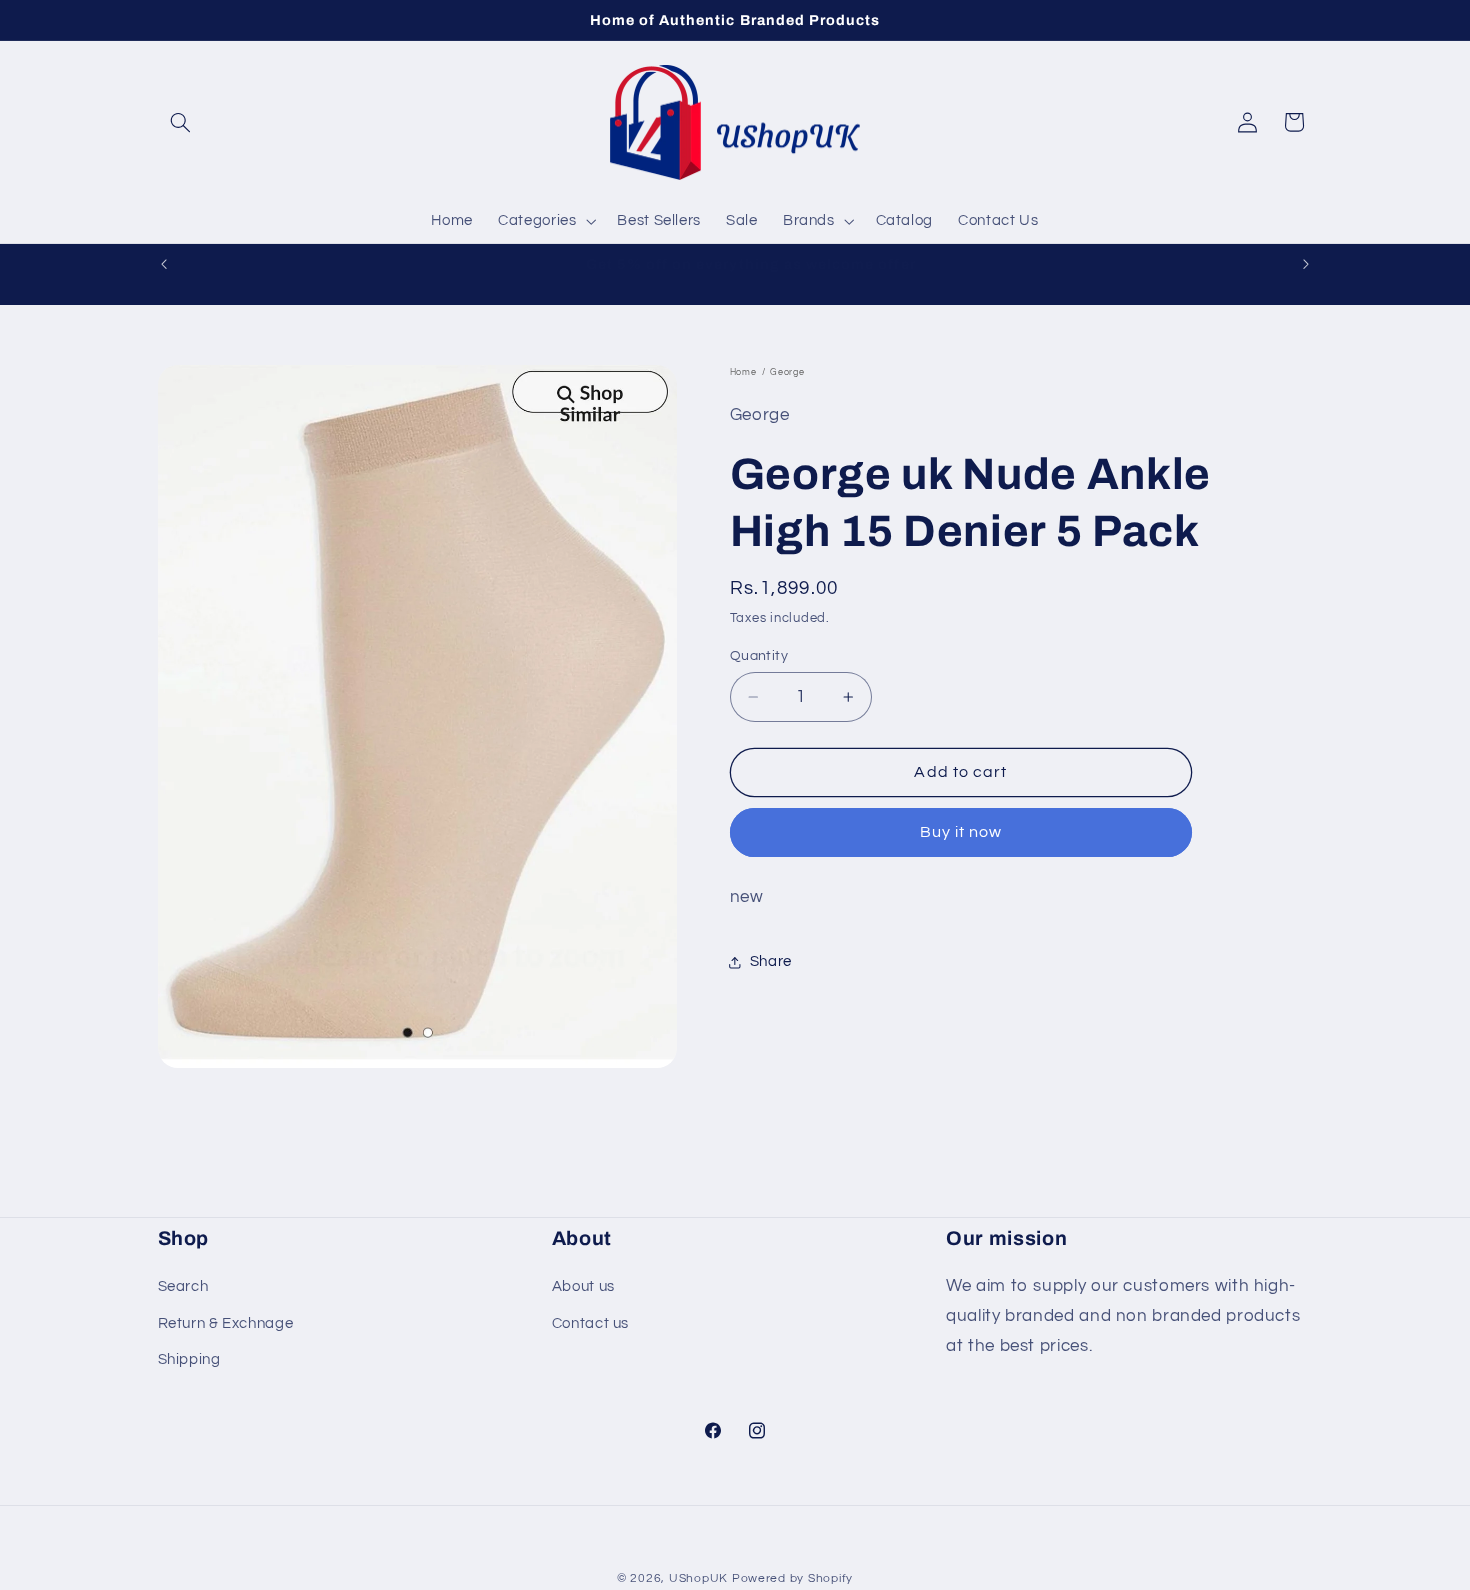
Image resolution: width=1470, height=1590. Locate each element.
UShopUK (698, 1578)
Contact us (590, 1322)
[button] (181, 122)
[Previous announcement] (164, 264)
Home (743, 372)
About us (583, 1286)
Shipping (189, 1359)
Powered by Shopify (792, 1578)
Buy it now (961, 833)
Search (183, 1286)
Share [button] (771, 962)
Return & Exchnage (226, 1322)
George (787, 372)
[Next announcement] (1306, 264)
